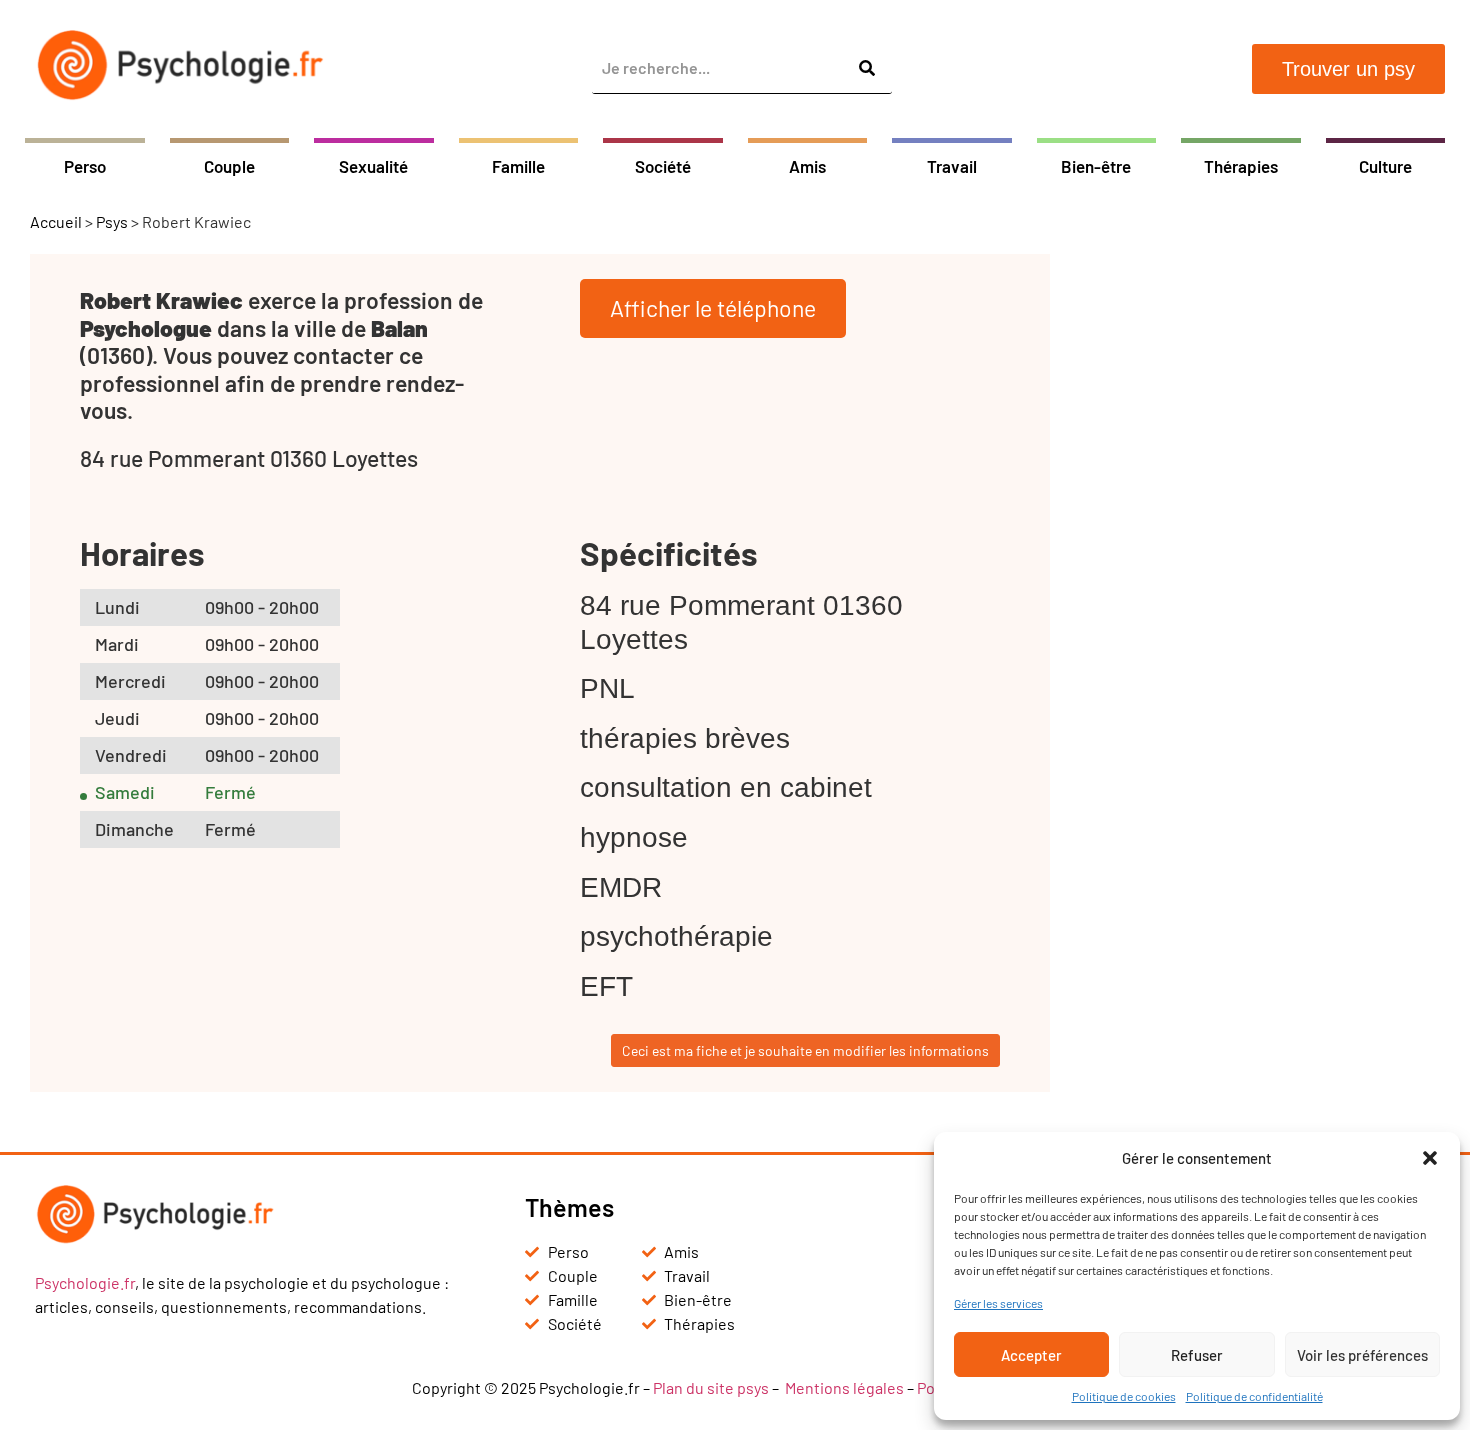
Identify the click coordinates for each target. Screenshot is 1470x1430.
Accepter (1031, 1355)
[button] (1430, 1158)
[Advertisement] (1260, 554)
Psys (112, 221)
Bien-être (1096, 166)
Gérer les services (998, 1303)
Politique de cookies (1124, 1396)
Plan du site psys (711, 1387)
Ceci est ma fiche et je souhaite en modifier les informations (805, 1050)
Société (663, 166)
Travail (952, 166)
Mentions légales (844, 1387)
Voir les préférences (1362, 1355)
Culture (1385, 166)
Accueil (56, 221)
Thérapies (1241, 166)
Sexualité (373, 166)
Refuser (1197, 1355)
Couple (229, 166)
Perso (85, 166)
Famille (518, 166)
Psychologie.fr (85, 1282)
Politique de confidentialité (1254, 1396)
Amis (807, 166)
